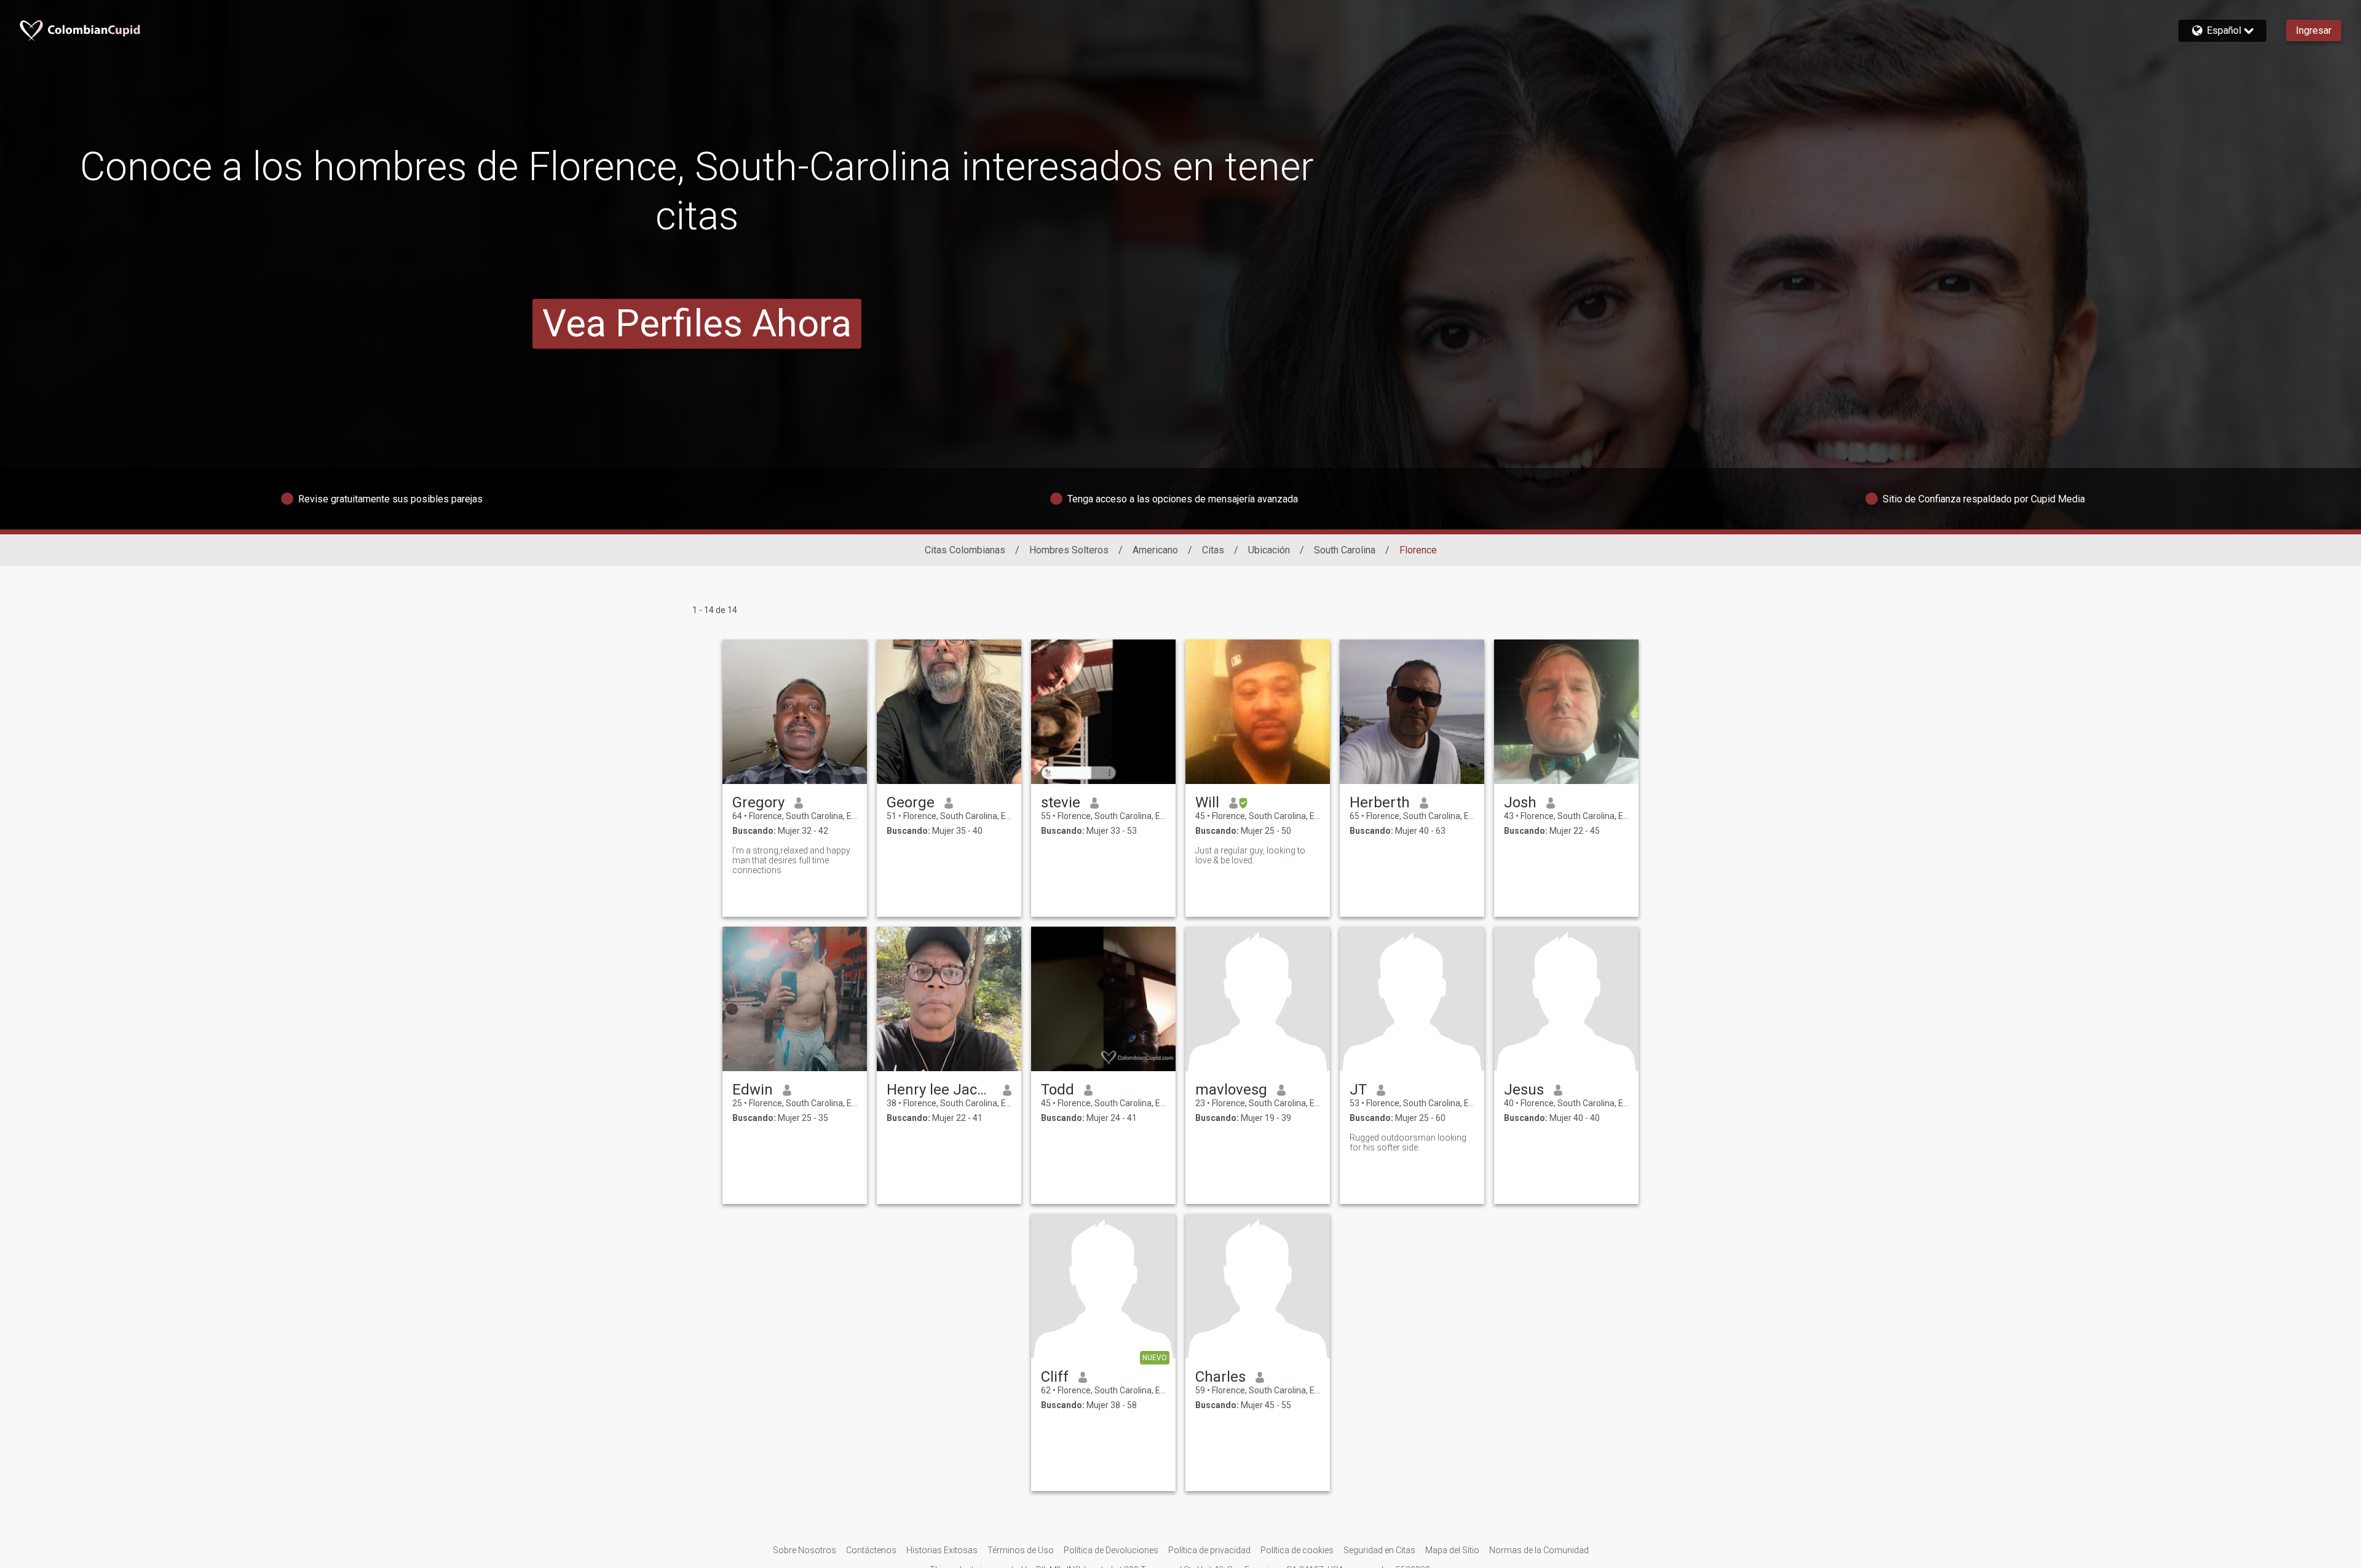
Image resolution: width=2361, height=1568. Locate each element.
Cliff (1055, 1377)
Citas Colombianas (965, 550)
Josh (1520, 802)
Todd (1058, 1090)
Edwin (753, 1090)
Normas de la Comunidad (1539, 1550)
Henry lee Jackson (940, 1090)
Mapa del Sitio (1452, 1550)
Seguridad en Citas (1379, 1550)
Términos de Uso (1021, 1550)
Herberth (1380, 802)
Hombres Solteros (1069, 550)
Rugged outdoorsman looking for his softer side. (1408, 1142)
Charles (1220, 1377)
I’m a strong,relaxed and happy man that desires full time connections (791, 860)
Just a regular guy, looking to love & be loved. (1250, 855)
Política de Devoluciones (1111, 1550)
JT (1358, 1090)
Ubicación (1269, 550)
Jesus (1524, 1090)
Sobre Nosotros (805, 1550)
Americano (1155, 550)
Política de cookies (1297, 1550)
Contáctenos (871, 1550)
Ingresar (2314, 30)
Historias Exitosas (942, 1550)
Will (1207, 802)
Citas (1213, 550)
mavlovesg (1231, 1090)
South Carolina (1345, 550)
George (911, 802)
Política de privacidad (1209, 1550)
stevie (1061, 802)
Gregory (758, 802)
